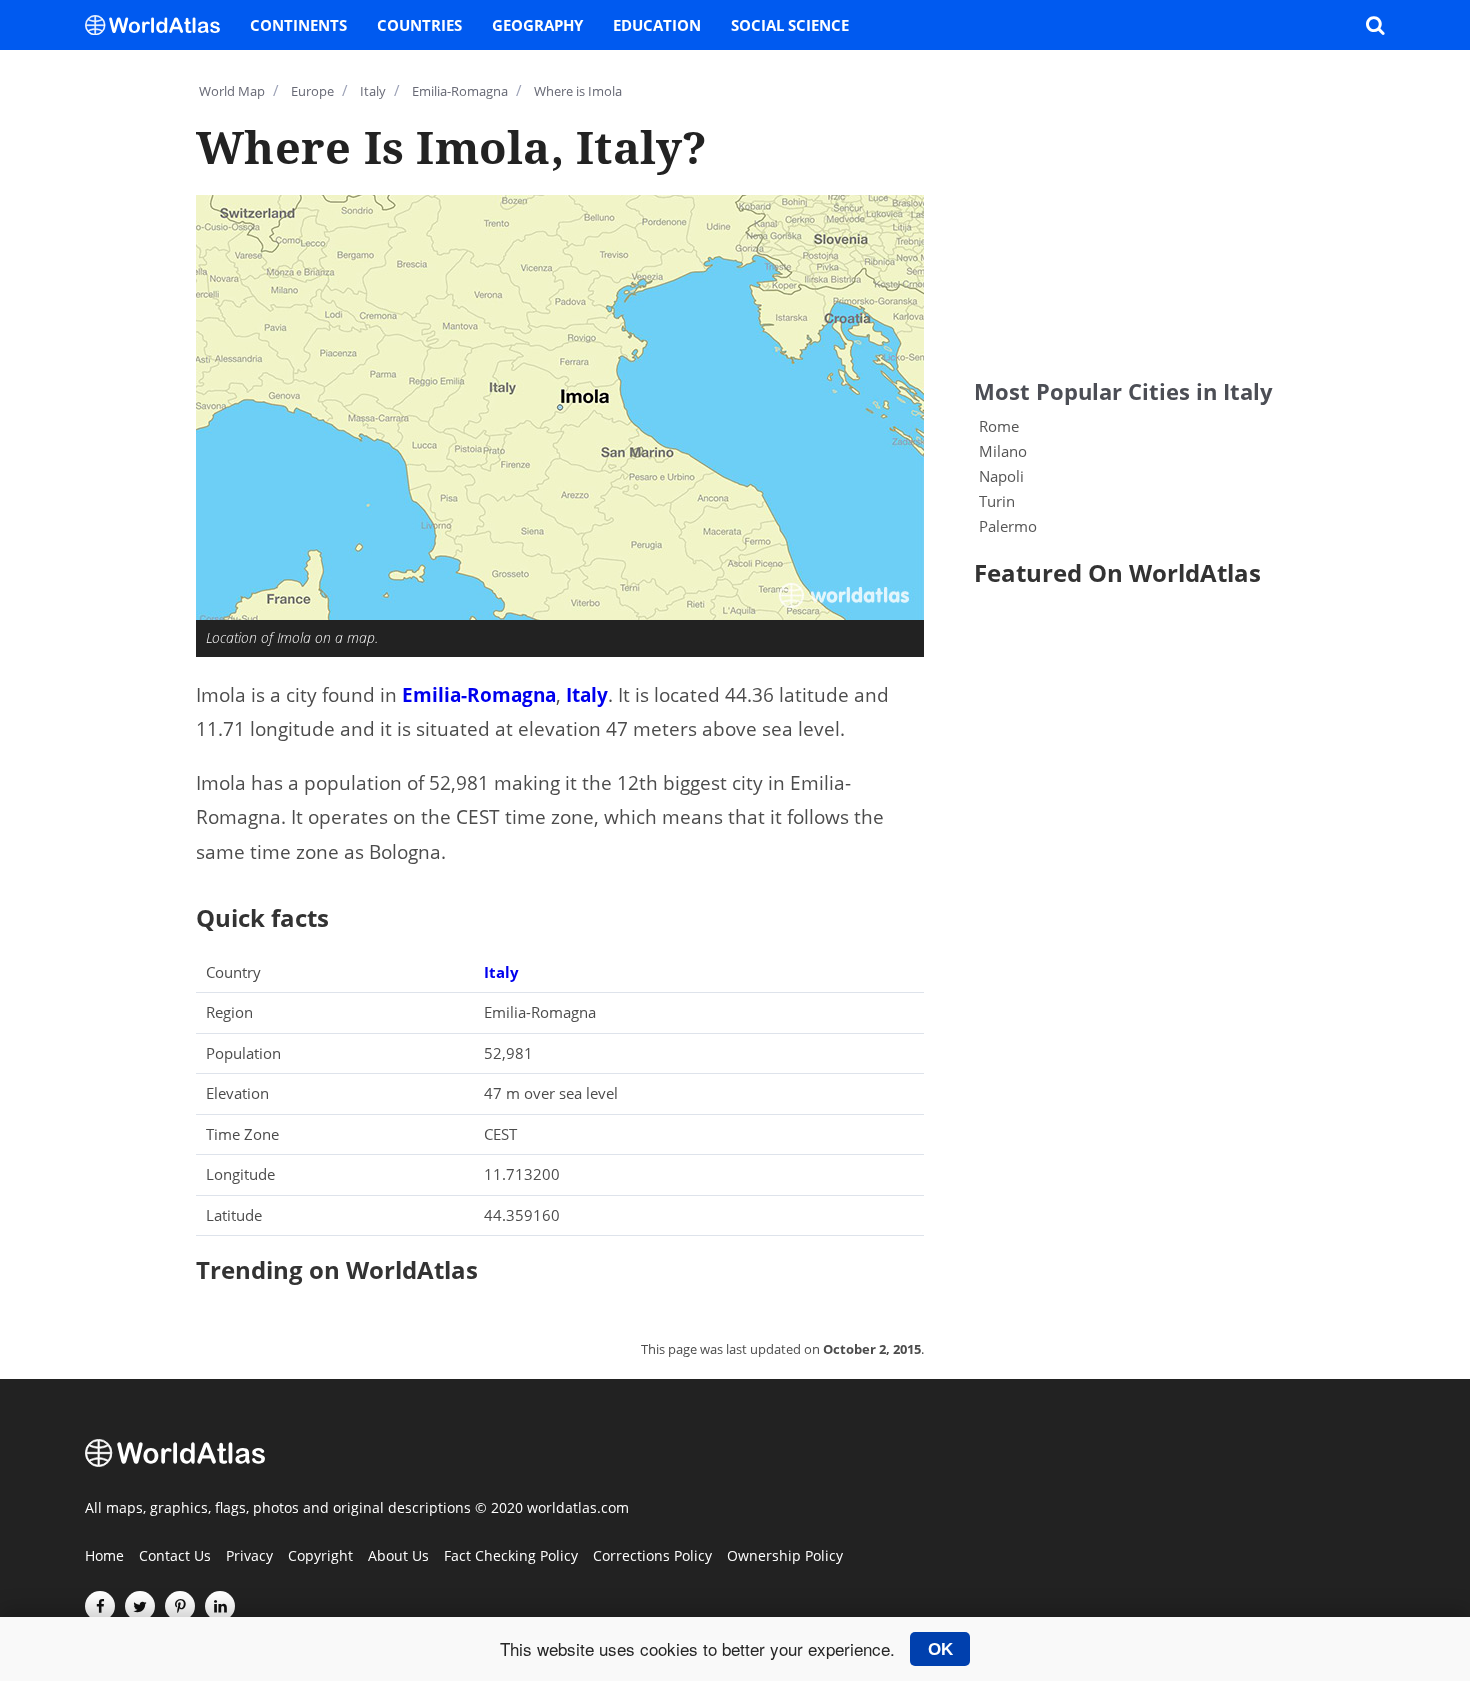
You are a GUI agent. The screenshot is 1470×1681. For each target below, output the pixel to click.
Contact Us (175, 1557)
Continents (298, 25)
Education (657, 25)
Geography (537, 25)
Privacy (249, 1557)
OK (940, 1649)
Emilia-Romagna (479, 695)
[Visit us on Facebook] (100, 1606)
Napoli (1001, 476)
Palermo (1008, 526)
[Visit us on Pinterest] (180, 1606)
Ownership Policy (785, 1557)
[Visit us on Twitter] (140, 1606)
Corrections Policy (652, 1557)
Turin (997, 501)
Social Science (790, 25)
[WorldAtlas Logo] (160, 25)
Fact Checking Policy (511, 1557)
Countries (419, 25)
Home (104, 1557)
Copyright (320, 1557)
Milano (1003, 451)
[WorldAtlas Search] (1375, 25)
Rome (999, 426)
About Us (398, 1557)
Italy (587, 695)
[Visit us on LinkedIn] (220, 1606)
